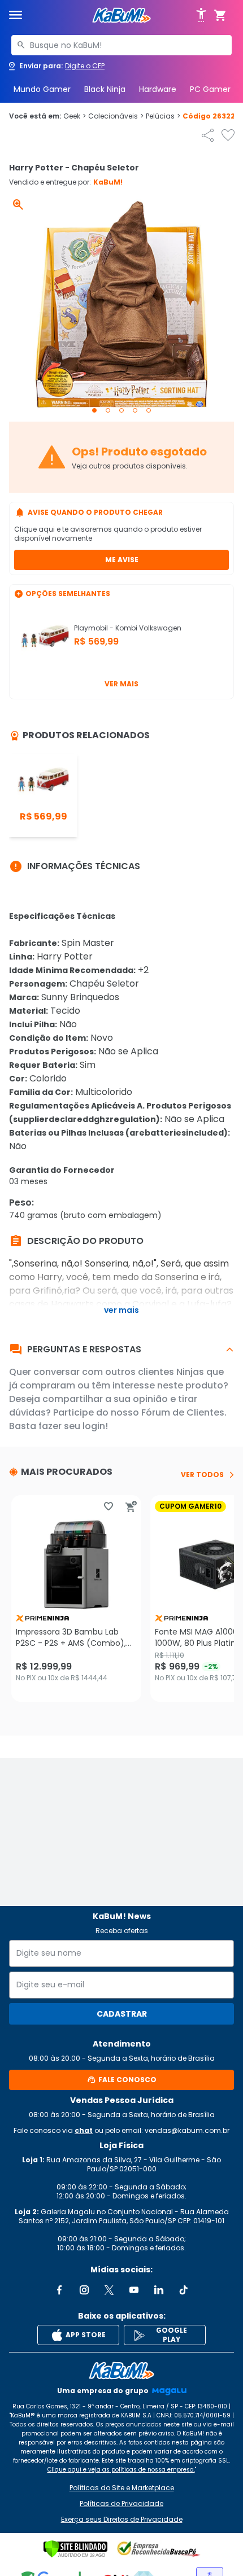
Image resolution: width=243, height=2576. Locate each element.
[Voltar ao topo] (121, 2371)
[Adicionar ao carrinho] (131, 1506)
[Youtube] (134, 2290)
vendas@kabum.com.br (187, 2130)
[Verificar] (75, 2549)
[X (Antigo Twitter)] (109, 2290)
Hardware (158, 89)
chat (84, 2130)
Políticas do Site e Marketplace (122, 2488)
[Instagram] (84, 2290)
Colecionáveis (116, 116)
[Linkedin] (159, 2290)
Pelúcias (163, 116)
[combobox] (121, 45)
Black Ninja (105, 89)
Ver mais (121, 684)
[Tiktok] (184, 2290)
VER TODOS (202, 1475)
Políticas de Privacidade (121, 2504)
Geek (75, 116)
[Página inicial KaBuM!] (121, 16)
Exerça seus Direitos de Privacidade (122, 2520)
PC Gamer (210, 89)
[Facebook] (59, 2290)
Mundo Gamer (42, 89)
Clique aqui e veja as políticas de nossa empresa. (121, 2470)
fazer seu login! (73, 1426)
